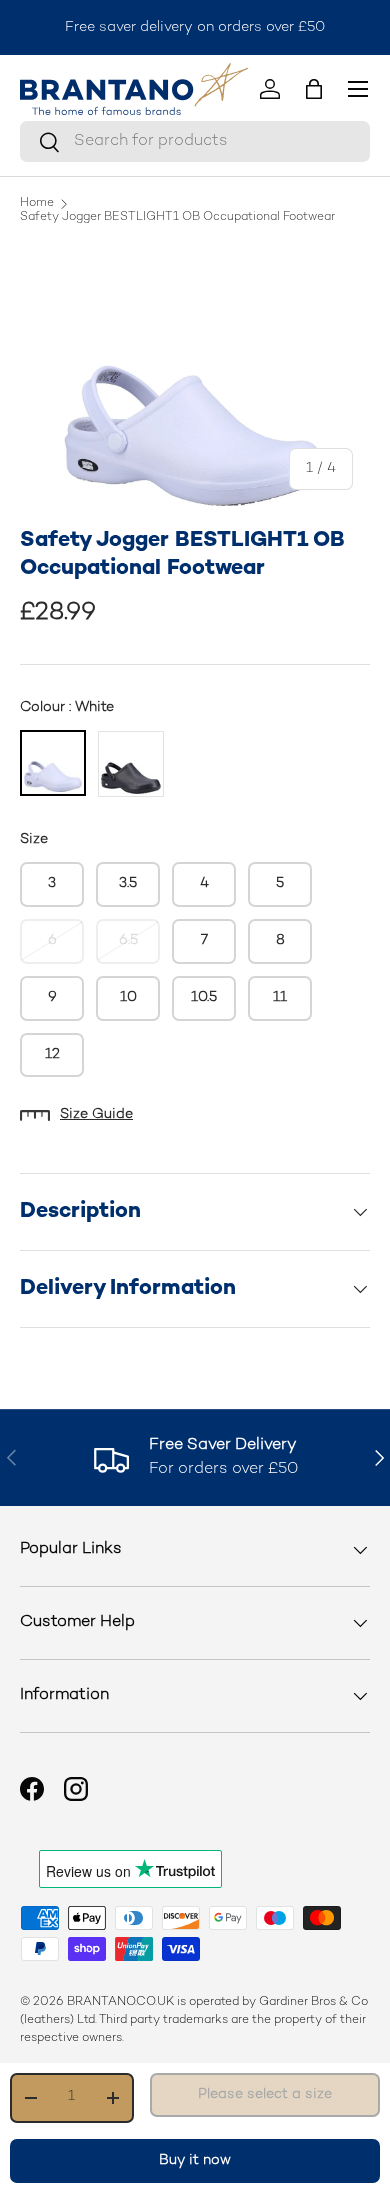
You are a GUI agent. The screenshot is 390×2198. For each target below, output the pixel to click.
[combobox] (195, 141)
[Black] (131, 764)
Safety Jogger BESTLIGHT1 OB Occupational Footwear (177, 218)
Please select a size (265, 2094)
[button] (314, 89)
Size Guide (96, 1114)
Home (37, 204)
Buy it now (195, 2160)
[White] (53, 763)
